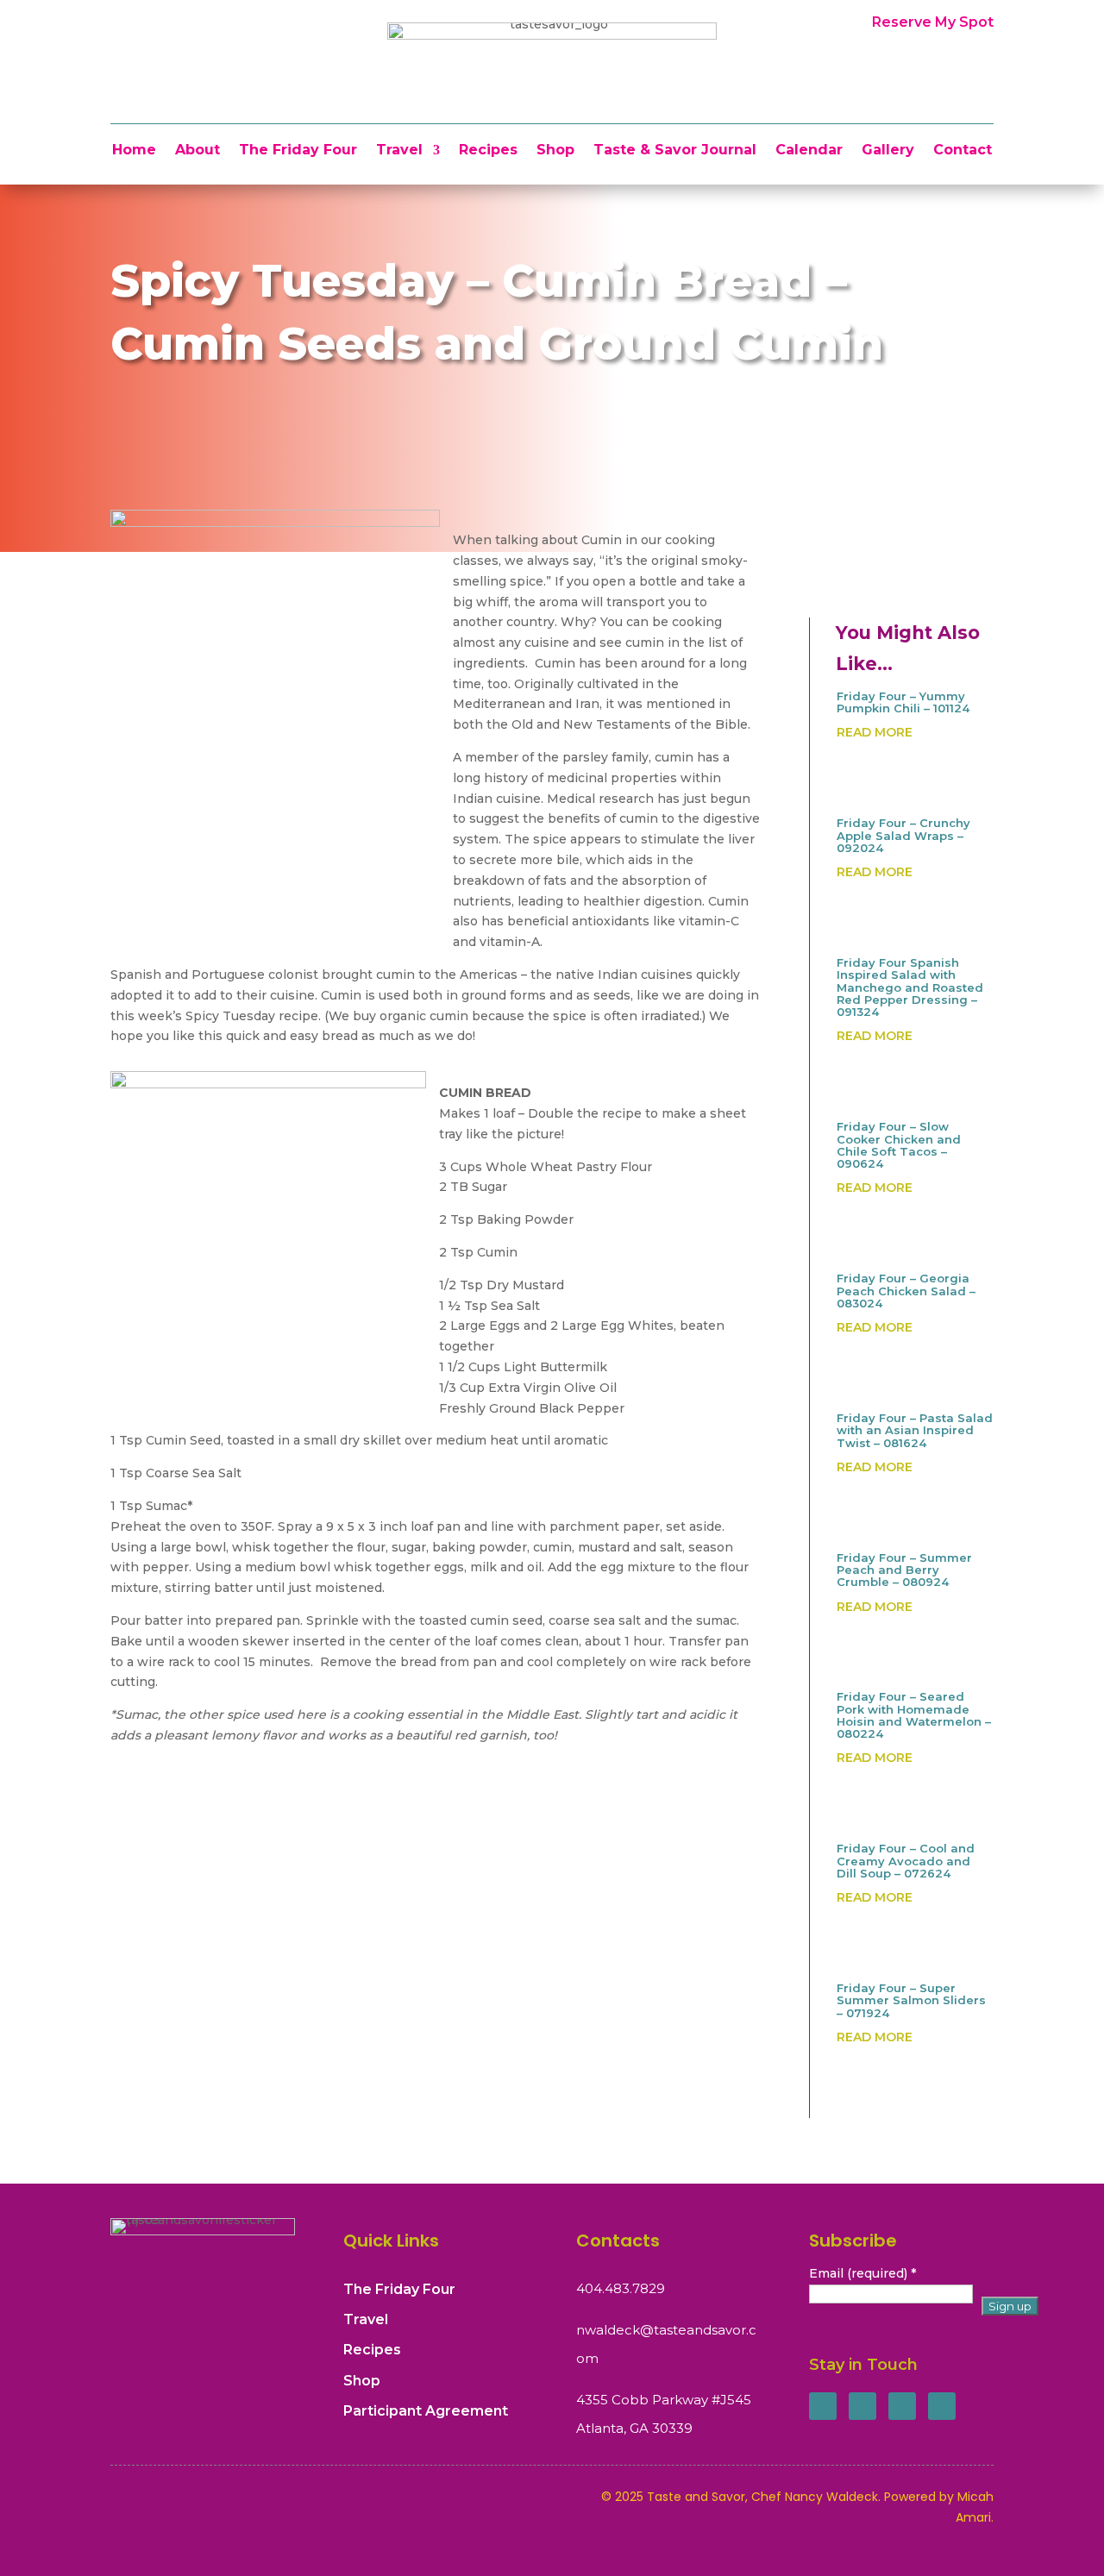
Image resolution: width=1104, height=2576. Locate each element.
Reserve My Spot (933, 22)
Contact (963, 151)
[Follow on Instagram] (902, 2406)
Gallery (888, 151)
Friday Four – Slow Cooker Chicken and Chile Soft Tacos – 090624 (899, 1145)
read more (875, 732)
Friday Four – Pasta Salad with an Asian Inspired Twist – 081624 (915, 1430)
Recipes (488, 151)
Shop (555, 151)
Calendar (809, 151)
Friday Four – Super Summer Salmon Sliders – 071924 (911, 2000)
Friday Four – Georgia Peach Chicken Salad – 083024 (906, 1291)
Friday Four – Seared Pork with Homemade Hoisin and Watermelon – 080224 (914, 1715)
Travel (399, 151)
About (198, 151)
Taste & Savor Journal (675, 151)
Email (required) (862, 2273)
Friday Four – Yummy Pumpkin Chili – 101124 (903, 702)
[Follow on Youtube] (942, 2406)
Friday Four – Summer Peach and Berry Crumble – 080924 (904, 1570)
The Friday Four (298, 151)
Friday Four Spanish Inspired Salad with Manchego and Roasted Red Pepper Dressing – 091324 (910, 987)
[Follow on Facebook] (823, 2406)
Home (134, 151)
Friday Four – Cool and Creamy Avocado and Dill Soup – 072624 (906, 1861)
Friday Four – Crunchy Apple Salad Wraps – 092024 (903, 835)
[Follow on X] (862, 2406)
